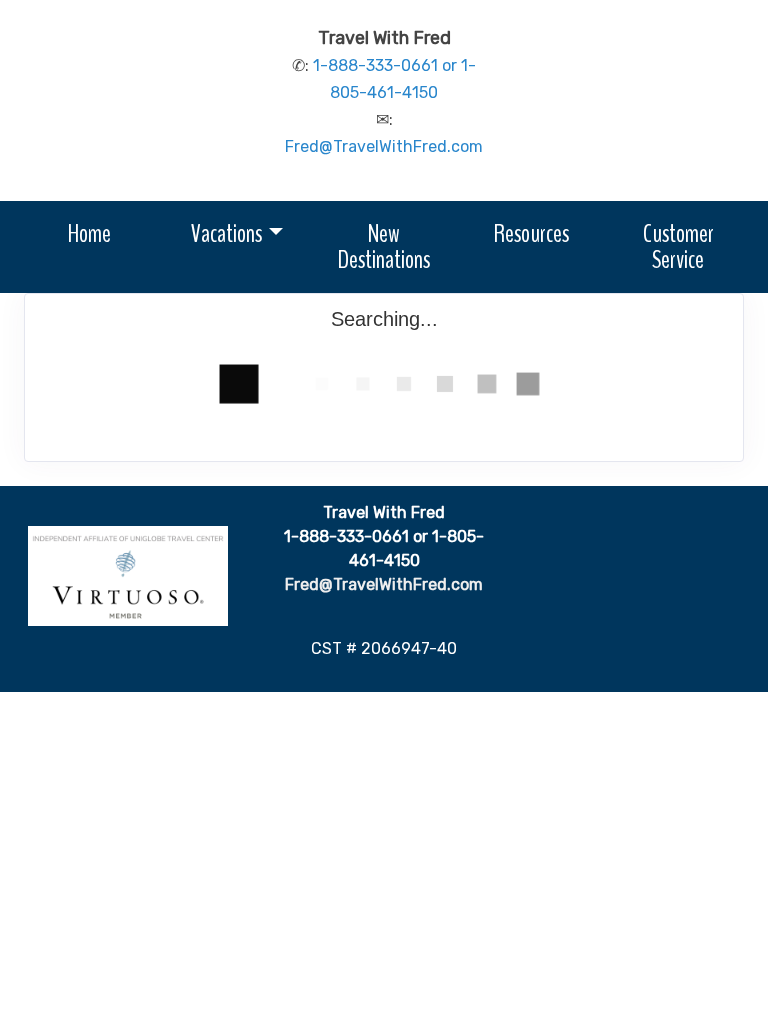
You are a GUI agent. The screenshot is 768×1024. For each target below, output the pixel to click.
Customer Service (678, 246)
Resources (531, 233)
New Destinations (384, 246)
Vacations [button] (226, 233)
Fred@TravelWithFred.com (384, 146)
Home (89, 233)
